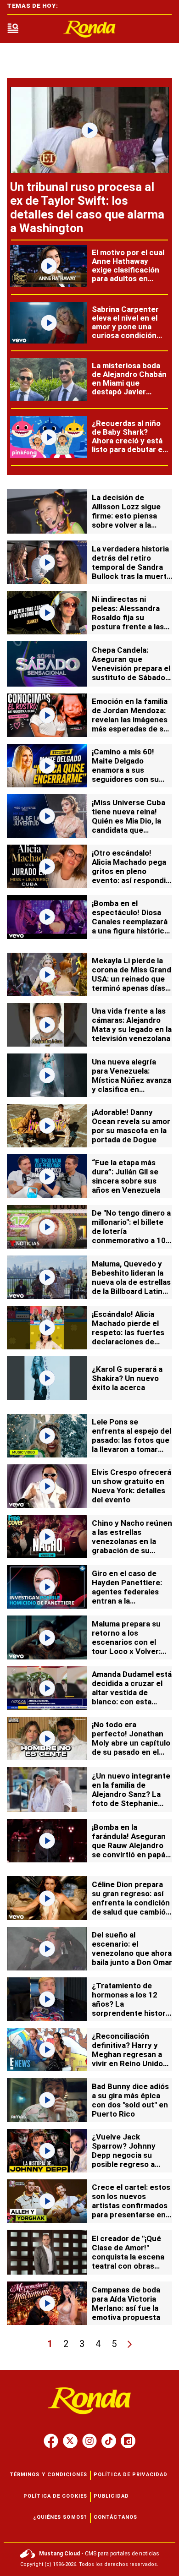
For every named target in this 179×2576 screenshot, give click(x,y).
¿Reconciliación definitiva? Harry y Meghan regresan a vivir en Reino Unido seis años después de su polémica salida (131, 2059)
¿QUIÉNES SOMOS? (60, 2517)
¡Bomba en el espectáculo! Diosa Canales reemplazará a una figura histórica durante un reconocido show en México (130, 931)
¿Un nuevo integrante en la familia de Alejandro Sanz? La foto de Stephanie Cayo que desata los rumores (131, 1799)
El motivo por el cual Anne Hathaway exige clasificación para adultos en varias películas (128, 270)
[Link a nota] (89, 130)
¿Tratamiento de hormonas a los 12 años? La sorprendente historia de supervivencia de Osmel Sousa (132, 2008)
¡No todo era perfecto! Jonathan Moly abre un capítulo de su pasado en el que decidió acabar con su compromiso (131, 1747)
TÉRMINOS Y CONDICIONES (48, 2475)
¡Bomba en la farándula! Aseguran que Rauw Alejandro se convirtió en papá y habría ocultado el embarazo (131, 1850)
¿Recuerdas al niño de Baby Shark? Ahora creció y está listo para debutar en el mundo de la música (129, 445)
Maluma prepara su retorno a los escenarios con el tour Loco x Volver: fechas (126, 1642)
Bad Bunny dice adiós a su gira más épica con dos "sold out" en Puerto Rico (130, 2100)
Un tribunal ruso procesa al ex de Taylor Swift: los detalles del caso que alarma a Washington (87, 207)
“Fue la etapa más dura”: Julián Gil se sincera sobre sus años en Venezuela (126, 1176)
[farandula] (89, 29)
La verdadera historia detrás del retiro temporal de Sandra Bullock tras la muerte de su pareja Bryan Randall (131, 572)
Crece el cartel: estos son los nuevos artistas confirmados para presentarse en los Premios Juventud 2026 (131, 2210)
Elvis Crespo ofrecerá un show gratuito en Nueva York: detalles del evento (131, 1486)
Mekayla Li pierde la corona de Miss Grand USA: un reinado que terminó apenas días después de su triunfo (132, 979)
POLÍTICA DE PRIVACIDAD (131, 2475)
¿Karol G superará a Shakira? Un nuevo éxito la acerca (127, 1378)
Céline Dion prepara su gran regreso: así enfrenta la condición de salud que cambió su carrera (131, 1903)
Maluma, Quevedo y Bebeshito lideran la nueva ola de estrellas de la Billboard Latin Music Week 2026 (131, 1282)
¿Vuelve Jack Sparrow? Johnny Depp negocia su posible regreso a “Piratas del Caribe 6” (130, 2155)
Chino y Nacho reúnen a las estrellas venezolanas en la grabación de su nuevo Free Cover (132, 1541)
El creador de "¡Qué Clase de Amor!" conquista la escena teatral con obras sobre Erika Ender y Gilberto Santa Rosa (128, 2261)
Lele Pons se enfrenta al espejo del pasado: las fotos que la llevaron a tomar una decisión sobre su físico (131, 1445)
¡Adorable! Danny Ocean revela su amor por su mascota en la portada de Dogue (131, 1126)
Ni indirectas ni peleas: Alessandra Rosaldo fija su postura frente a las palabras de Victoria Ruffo (128, 622)
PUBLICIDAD (111, 2496)
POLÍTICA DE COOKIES (55, 2496)
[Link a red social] (51, 2441)
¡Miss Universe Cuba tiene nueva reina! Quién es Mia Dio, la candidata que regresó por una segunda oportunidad (131, 825)
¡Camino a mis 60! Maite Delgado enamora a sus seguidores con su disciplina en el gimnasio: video (125, 775)
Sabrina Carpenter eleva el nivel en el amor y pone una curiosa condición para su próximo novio (125, 331)
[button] (13, 29)
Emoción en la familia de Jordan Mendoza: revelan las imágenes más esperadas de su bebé (130, 720)
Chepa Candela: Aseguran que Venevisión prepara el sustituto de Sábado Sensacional (131, 668)
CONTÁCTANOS (115, 2517)
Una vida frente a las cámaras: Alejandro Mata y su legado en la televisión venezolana (132, 1025)
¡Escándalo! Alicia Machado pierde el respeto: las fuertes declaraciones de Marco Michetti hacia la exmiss (130, 1337)
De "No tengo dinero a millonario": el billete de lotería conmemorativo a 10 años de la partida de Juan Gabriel (131, 1236)
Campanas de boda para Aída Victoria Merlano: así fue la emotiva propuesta (126, 2303)
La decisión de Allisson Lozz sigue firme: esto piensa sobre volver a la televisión (126, 516)
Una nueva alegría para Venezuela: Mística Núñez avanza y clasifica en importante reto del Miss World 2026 (131, 1085)
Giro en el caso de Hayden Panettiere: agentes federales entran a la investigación (127, 1592)
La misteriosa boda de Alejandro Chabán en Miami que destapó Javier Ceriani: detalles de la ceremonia (130, 387)
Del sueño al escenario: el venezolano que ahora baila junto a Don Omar (132, 1948)
